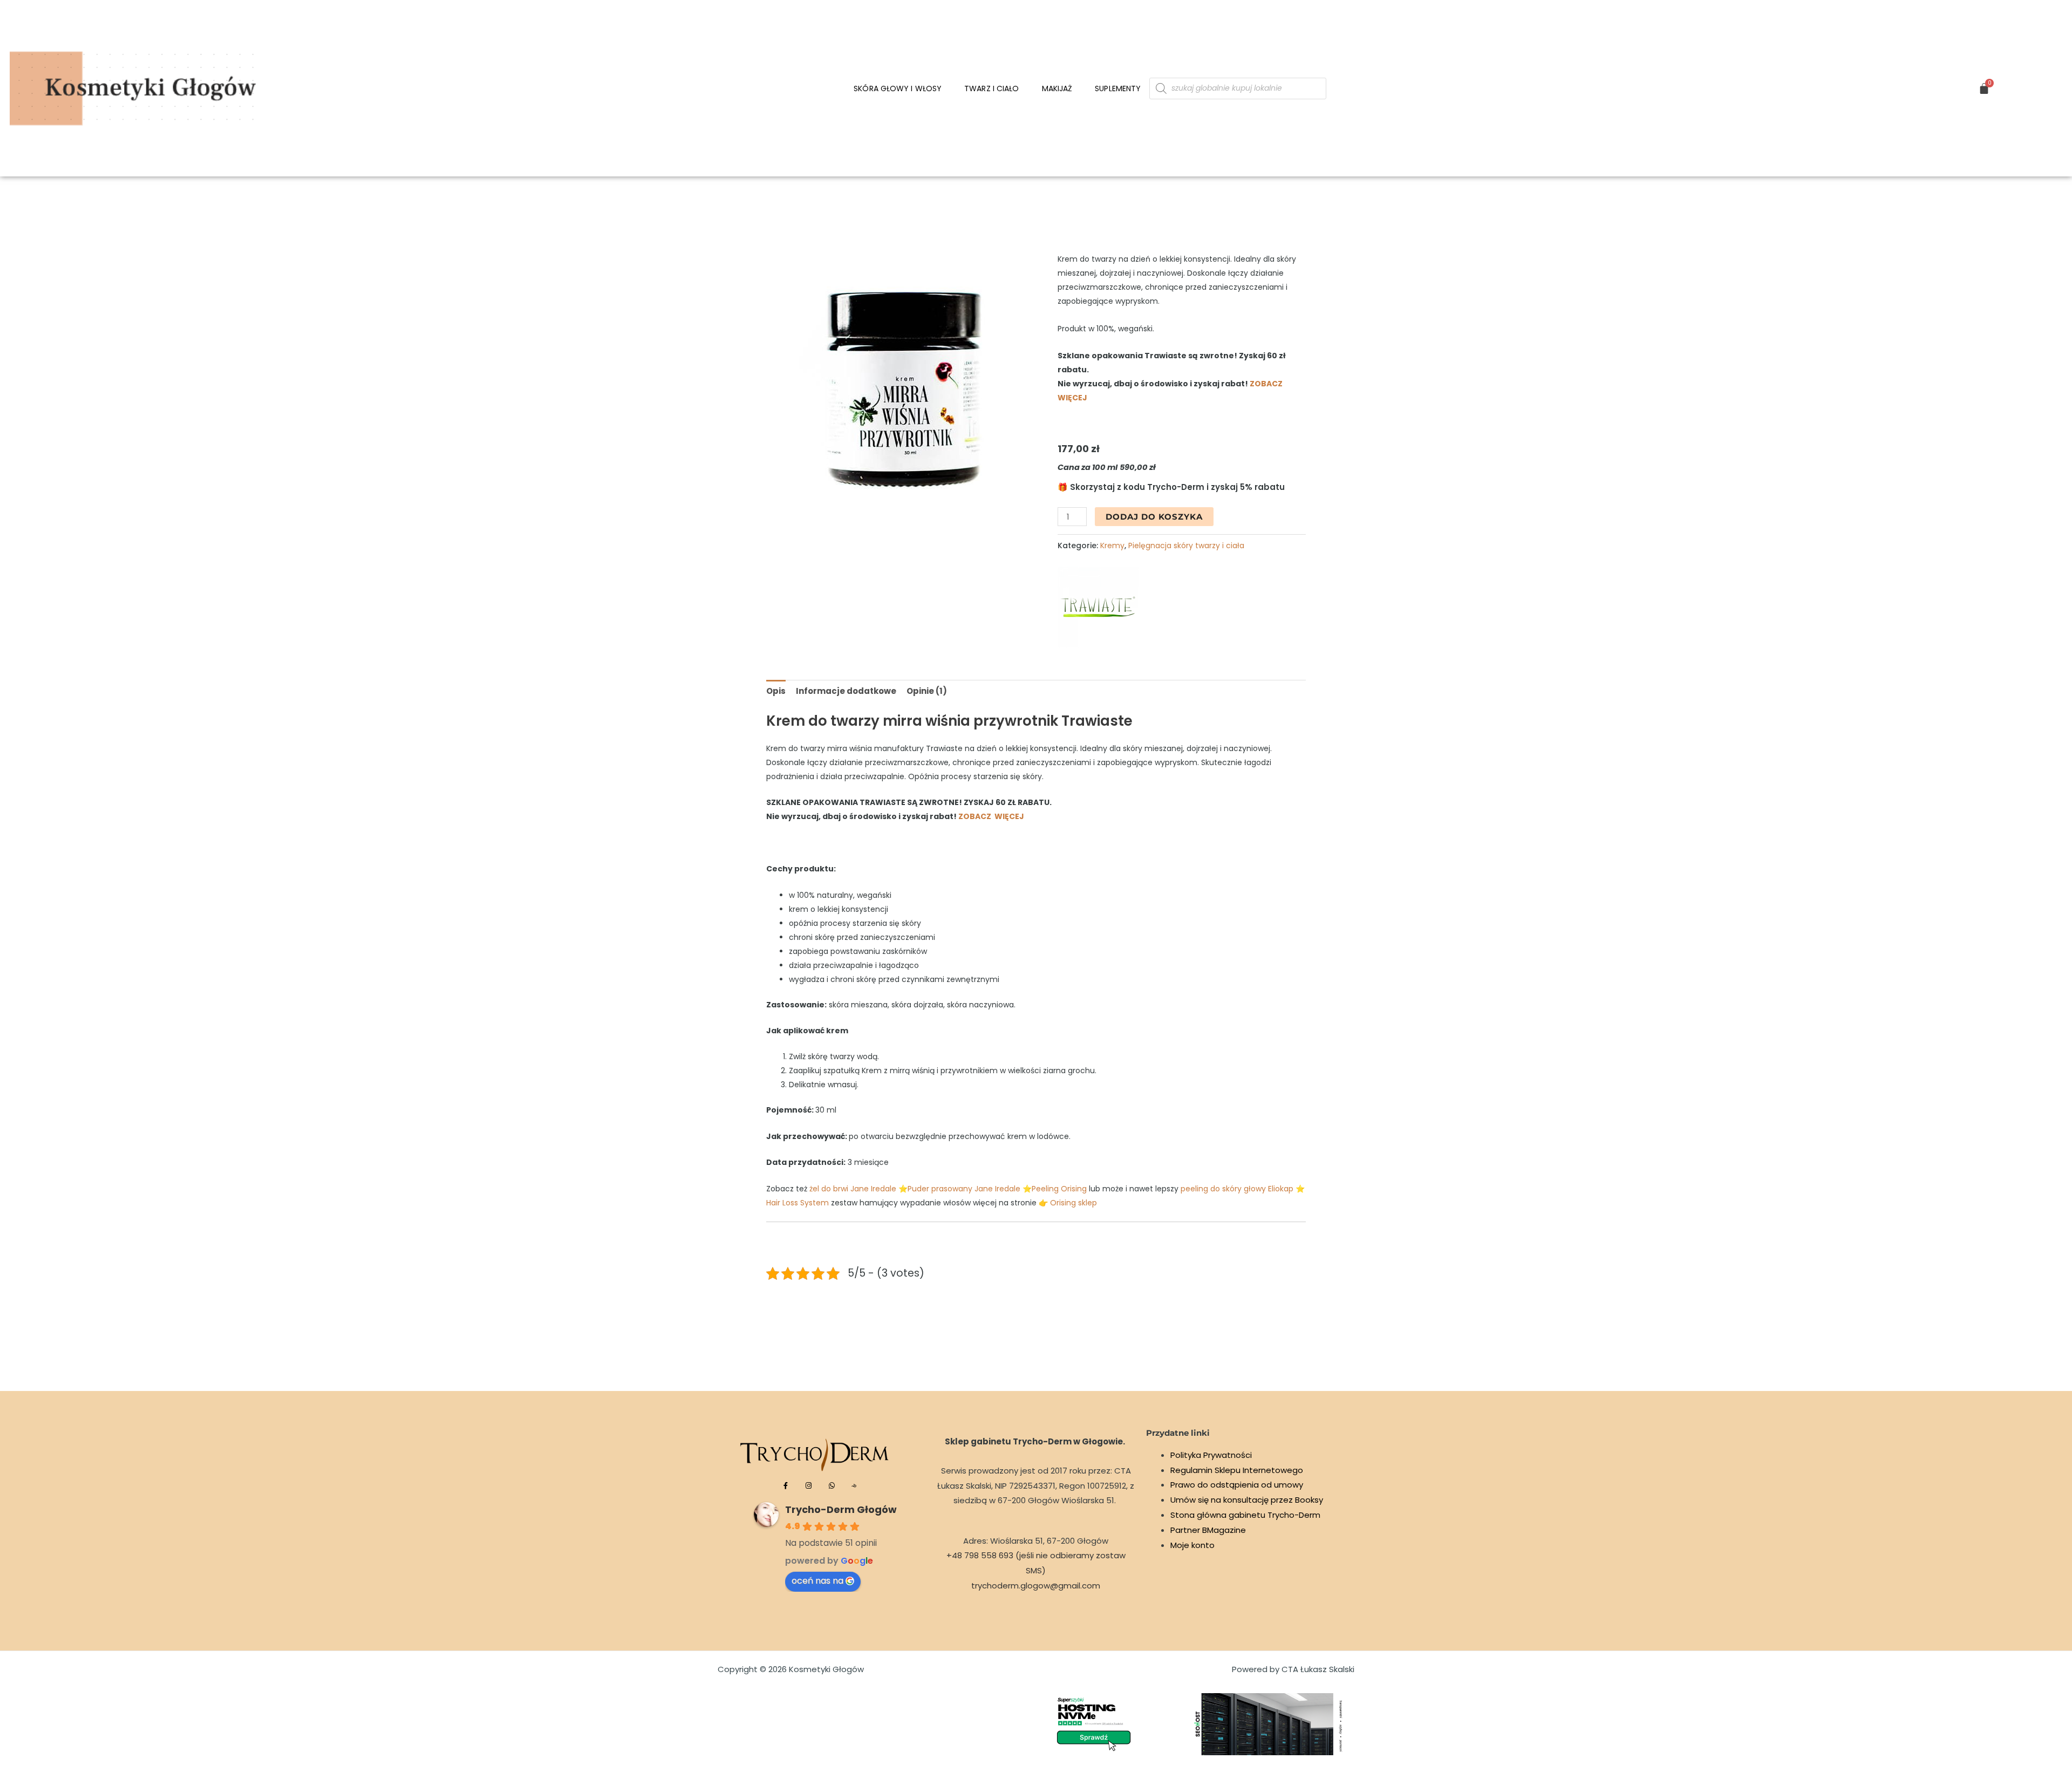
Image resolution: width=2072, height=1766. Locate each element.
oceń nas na (817, 1581)
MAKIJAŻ (1057, 88)
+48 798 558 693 (980, 1555)
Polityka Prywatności (1211, 1455)
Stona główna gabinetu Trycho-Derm (1245, 1515)
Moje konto (1192, 1545)
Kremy (1112, 546)
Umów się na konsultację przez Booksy (1247, 1500)
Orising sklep (1074, 1203)
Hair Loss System (798, 1203)
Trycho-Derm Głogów (841, 1509)
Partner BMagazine (1208, 1530)
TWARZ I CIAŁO (991, 88)
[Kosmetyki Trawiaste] (1098, 607)
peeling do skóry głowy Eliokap (1237, 1189)
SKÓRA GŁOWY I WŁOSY (898, 88)
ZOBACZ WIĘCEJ (991, 816)
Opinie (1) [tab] (927, 691)
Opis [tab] (776, 691)
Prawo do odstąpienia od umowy (1237, 1485)
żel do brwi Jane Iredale (854, 1189)
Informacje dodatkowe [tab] (846, 691)
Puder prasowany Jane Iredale (964, 1189)
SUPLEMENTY (1118, 88)
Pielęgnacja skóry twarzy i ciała (1186, 546)
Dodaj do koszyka (1154, 517)
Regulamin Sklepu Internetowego (1237, 1470)
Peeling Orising (1059, 1189)
